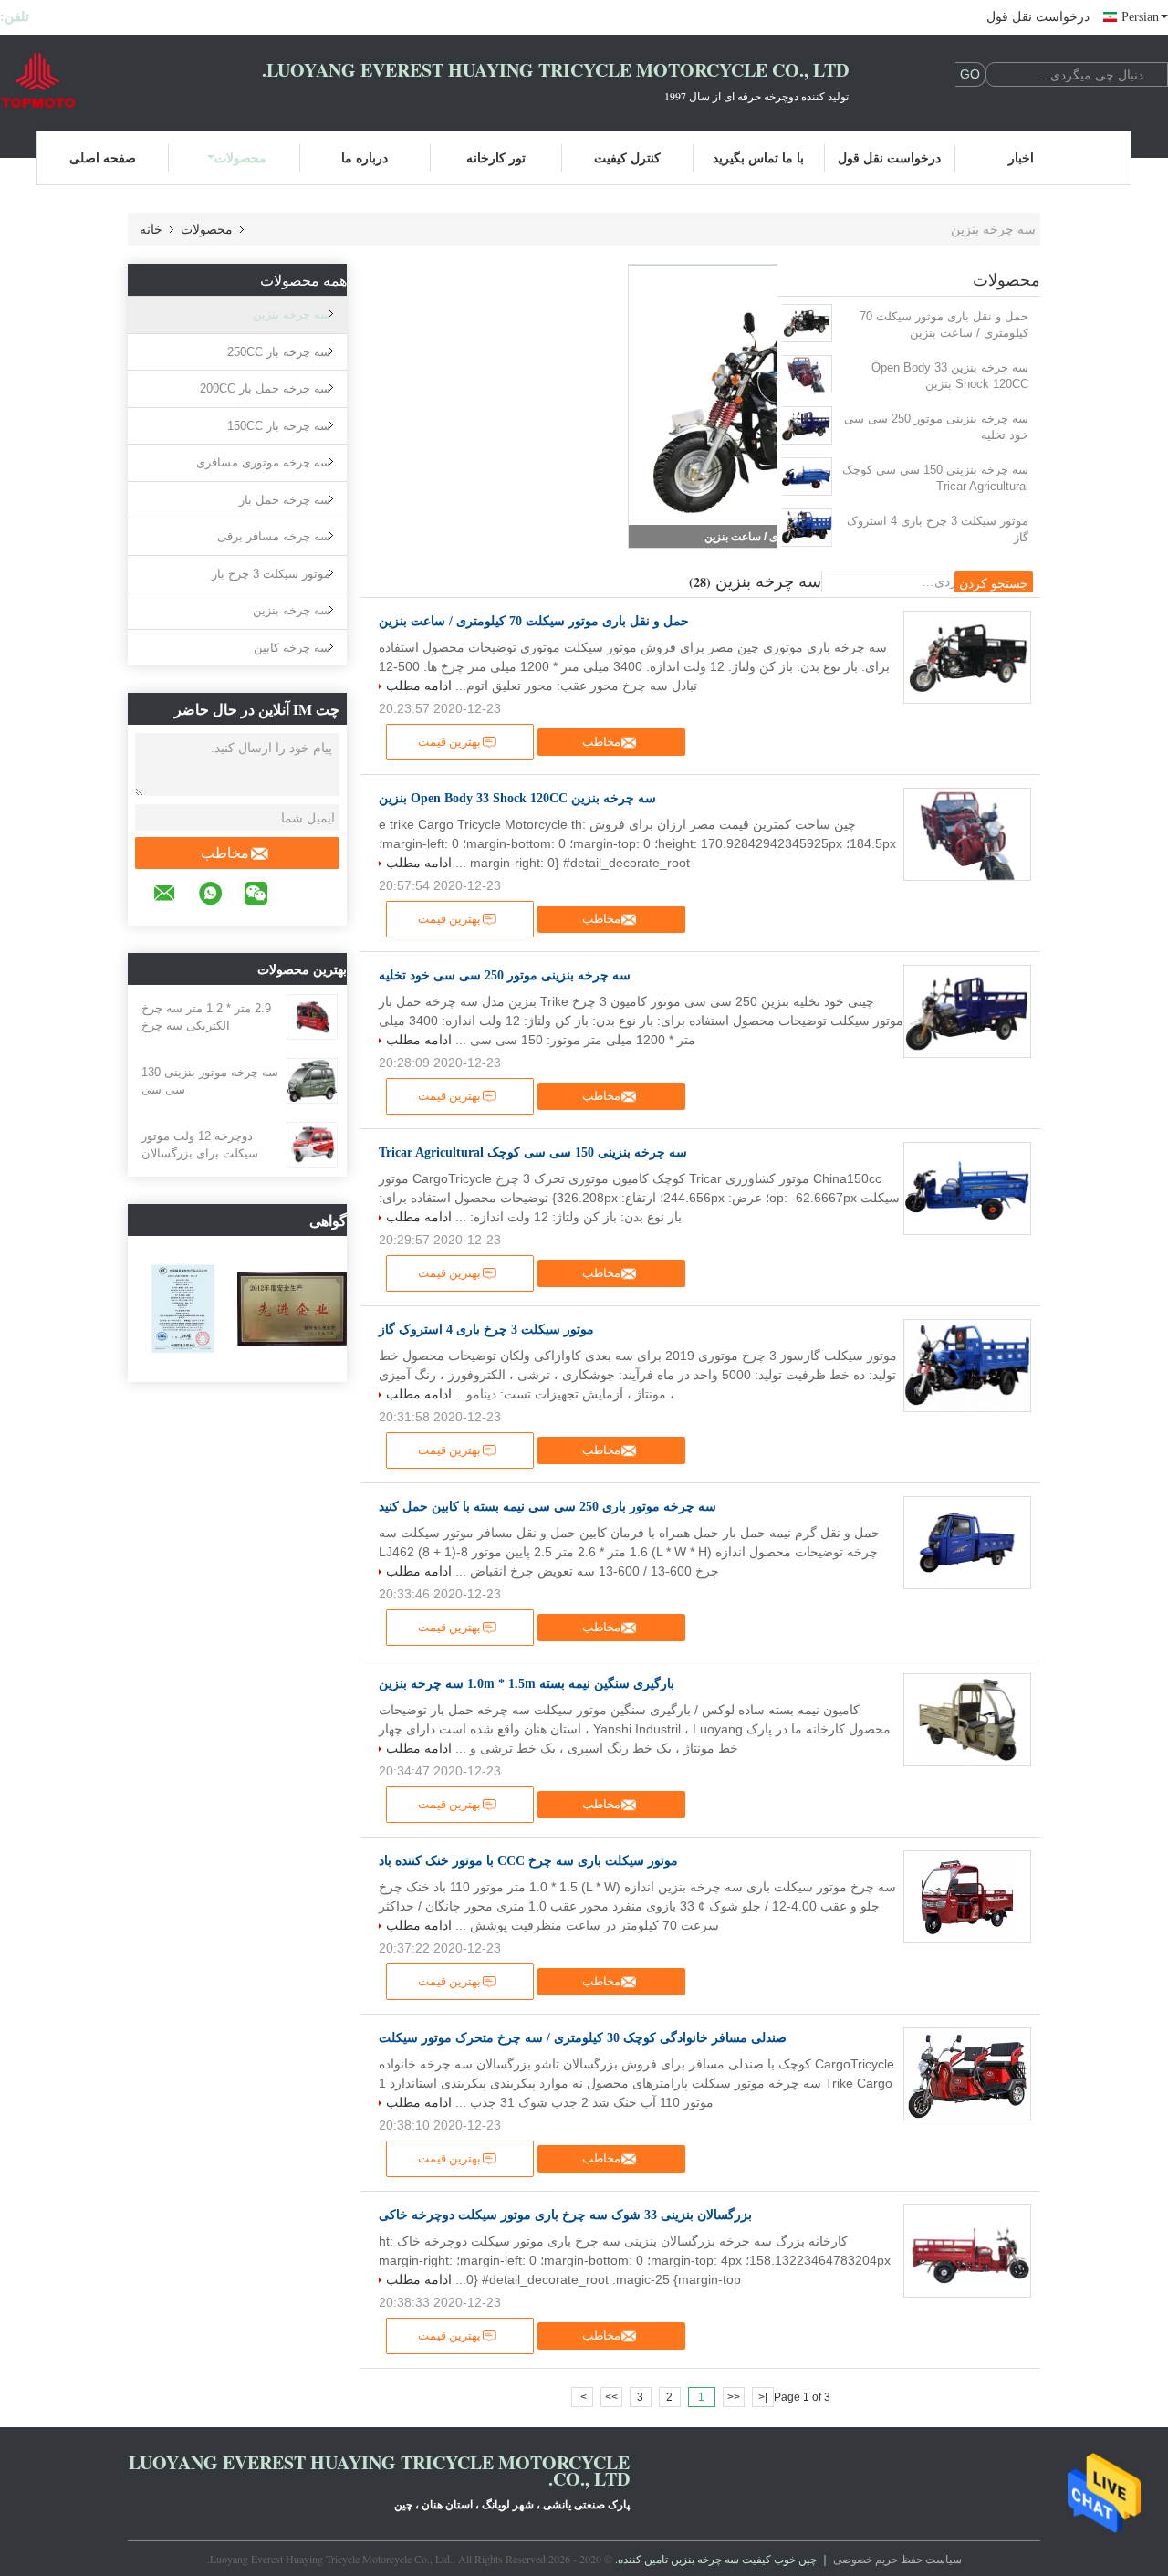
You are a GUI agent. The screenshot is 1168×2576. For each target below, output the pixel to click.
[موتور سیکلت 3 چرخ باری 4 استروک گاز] (806, 528)
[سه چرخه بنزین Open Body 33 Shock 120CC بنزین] (806, 374)
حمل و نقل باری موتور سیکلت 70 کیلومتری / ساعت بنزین (944, 325)
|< (763, 2397)
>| (582, 2397)
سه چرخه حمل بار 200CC (265, 388)
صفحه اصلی (103, 157)
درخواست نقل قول (1038, 17)
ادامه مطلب (419, 686)
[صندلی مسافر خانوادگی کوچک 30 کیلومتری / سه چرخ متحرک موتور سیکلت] (967, 2074)
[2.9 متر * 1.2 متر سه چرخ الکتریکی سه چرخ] (312, 1016)
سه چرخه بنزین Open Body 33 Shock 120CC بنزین (950, 376)
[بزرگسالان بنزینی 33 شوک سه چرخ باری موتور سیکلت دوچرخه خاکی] (967, 2251)
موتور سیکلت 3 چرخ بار (271, 574)
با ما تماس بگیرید (758, 157)
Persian (1140, 17)
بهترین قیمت (449, 742)
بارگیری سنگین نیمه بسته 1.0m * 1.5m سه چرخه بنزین (527, 1684)
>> (611, 2397)
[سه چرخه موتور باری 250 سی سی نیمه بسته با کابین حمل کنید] (967, 1543)
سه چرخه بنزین (292, 314)
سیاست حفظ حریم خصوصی (897, 2559)
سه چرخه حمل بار (285, 500)
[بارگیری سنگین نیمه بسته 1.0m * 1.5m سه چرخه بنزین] (967, 1720)
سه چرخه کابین (292, 648)
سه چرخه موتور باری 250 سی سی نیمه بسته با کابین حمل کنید (547, 1507)
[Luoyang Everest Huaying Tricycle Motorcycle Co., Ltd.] (100, 80)
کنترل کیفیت (627, 157)
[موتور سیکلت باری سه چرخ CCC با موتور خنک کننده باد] (967, 1897)
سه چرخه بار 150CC (279, 426)
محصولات (240, 157)
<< (734, 2397)
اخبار (1021, 157)
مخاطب (225, 853)
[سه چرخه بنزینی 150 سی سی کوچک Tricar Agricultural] (806, 476)
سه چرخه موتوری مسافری (263, 462)
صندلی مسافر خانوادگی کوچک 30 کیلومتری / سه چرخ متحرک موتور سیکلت (583, 2038)
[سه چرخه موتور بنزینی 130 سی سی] (312, 1080)
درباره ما (365, 157)
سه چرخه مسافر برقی (274, 536)
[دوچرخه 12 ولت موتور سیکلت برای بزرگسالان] (312, 1144)
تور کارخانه (496, 157)
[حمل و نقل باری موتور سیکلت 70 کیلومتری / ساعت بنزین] (806, 323)
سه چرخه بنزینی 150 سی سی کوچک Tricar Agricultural (935, 478)
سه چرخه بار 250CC (279, 352)
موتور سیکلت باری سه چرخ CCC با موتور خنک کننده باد (528, 1861)
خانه (151, 229)
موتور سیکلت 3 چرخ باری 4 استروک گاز (938, 529)
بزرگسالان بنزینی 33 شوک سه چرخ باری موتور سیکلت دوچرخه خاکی (565, 2215)
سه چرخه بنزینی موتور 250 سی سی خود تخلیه (936, 427)
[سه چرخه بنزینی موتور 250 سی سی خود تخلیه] (806, 425)
